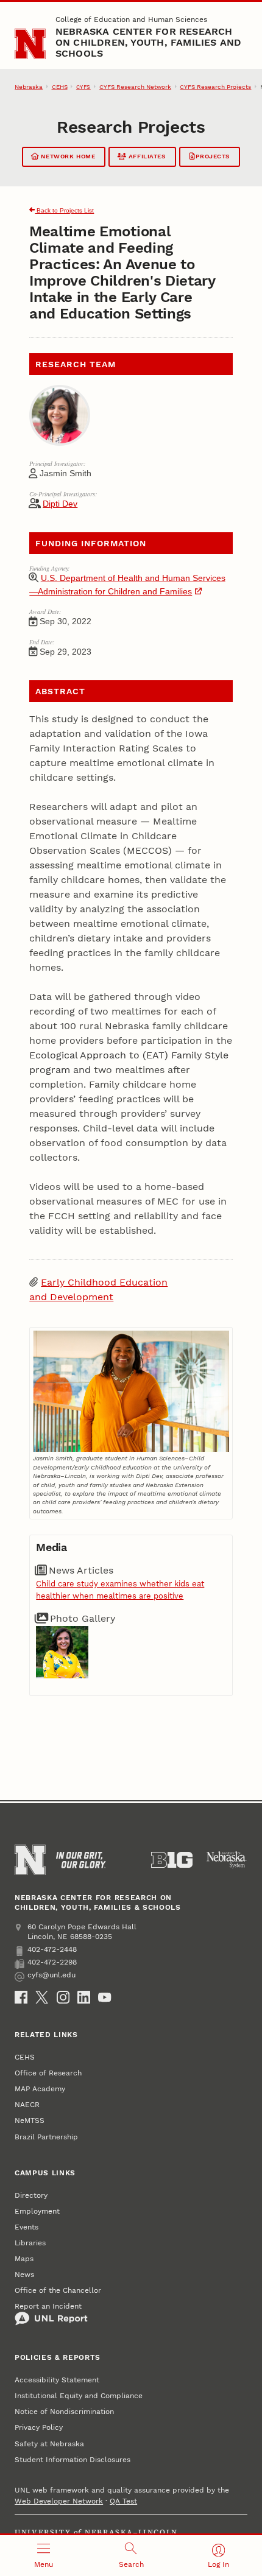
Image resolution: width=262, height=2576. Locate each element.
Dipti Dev (60, 504)
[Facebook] (21, 1997)
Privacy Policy (39, 2427)
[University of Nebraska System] (227, 1860)
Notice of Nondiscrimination (64, 2412)
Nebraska (29, 87)
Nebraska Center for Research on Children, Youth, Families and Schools (149, 42)
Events (27, 2227)
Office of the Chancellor (58, 2290)
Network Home (67, 156)
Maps (24, 2259)
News (24, 2275)
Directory (31, 2195)
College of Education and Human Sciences (131, 19)
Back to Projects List (64, 210)
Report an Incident (48, 2306)
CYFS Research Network (135, 87)
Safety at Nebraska (49, 2444)
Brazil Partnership (46, 2137)
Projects (212, 156)
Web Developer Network (59, 2501)
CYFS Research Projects (215, 87)
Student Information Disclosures (73, 2460)
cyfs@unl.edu (51, 1975)
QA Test (123, 2501)
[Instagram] (63, 1997)
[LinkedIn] (84, 1997)
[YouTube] (104, 1997)
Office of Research (48, 2073)
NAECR (27, 2105)
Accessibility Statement (57, 2380)
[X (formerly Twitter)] (42, 1997)
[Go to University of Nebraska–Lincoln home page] (30, 44)
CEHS (60, 87)
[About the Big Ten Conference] (172, 1860)
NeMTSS (30, 2120)
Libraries (30, 2243)
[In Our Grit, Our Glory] (81, 1860)
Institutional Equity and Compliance (79, 2396)
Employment (37, 2211)
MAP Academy (40, 2089)
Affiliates (146, 156)
